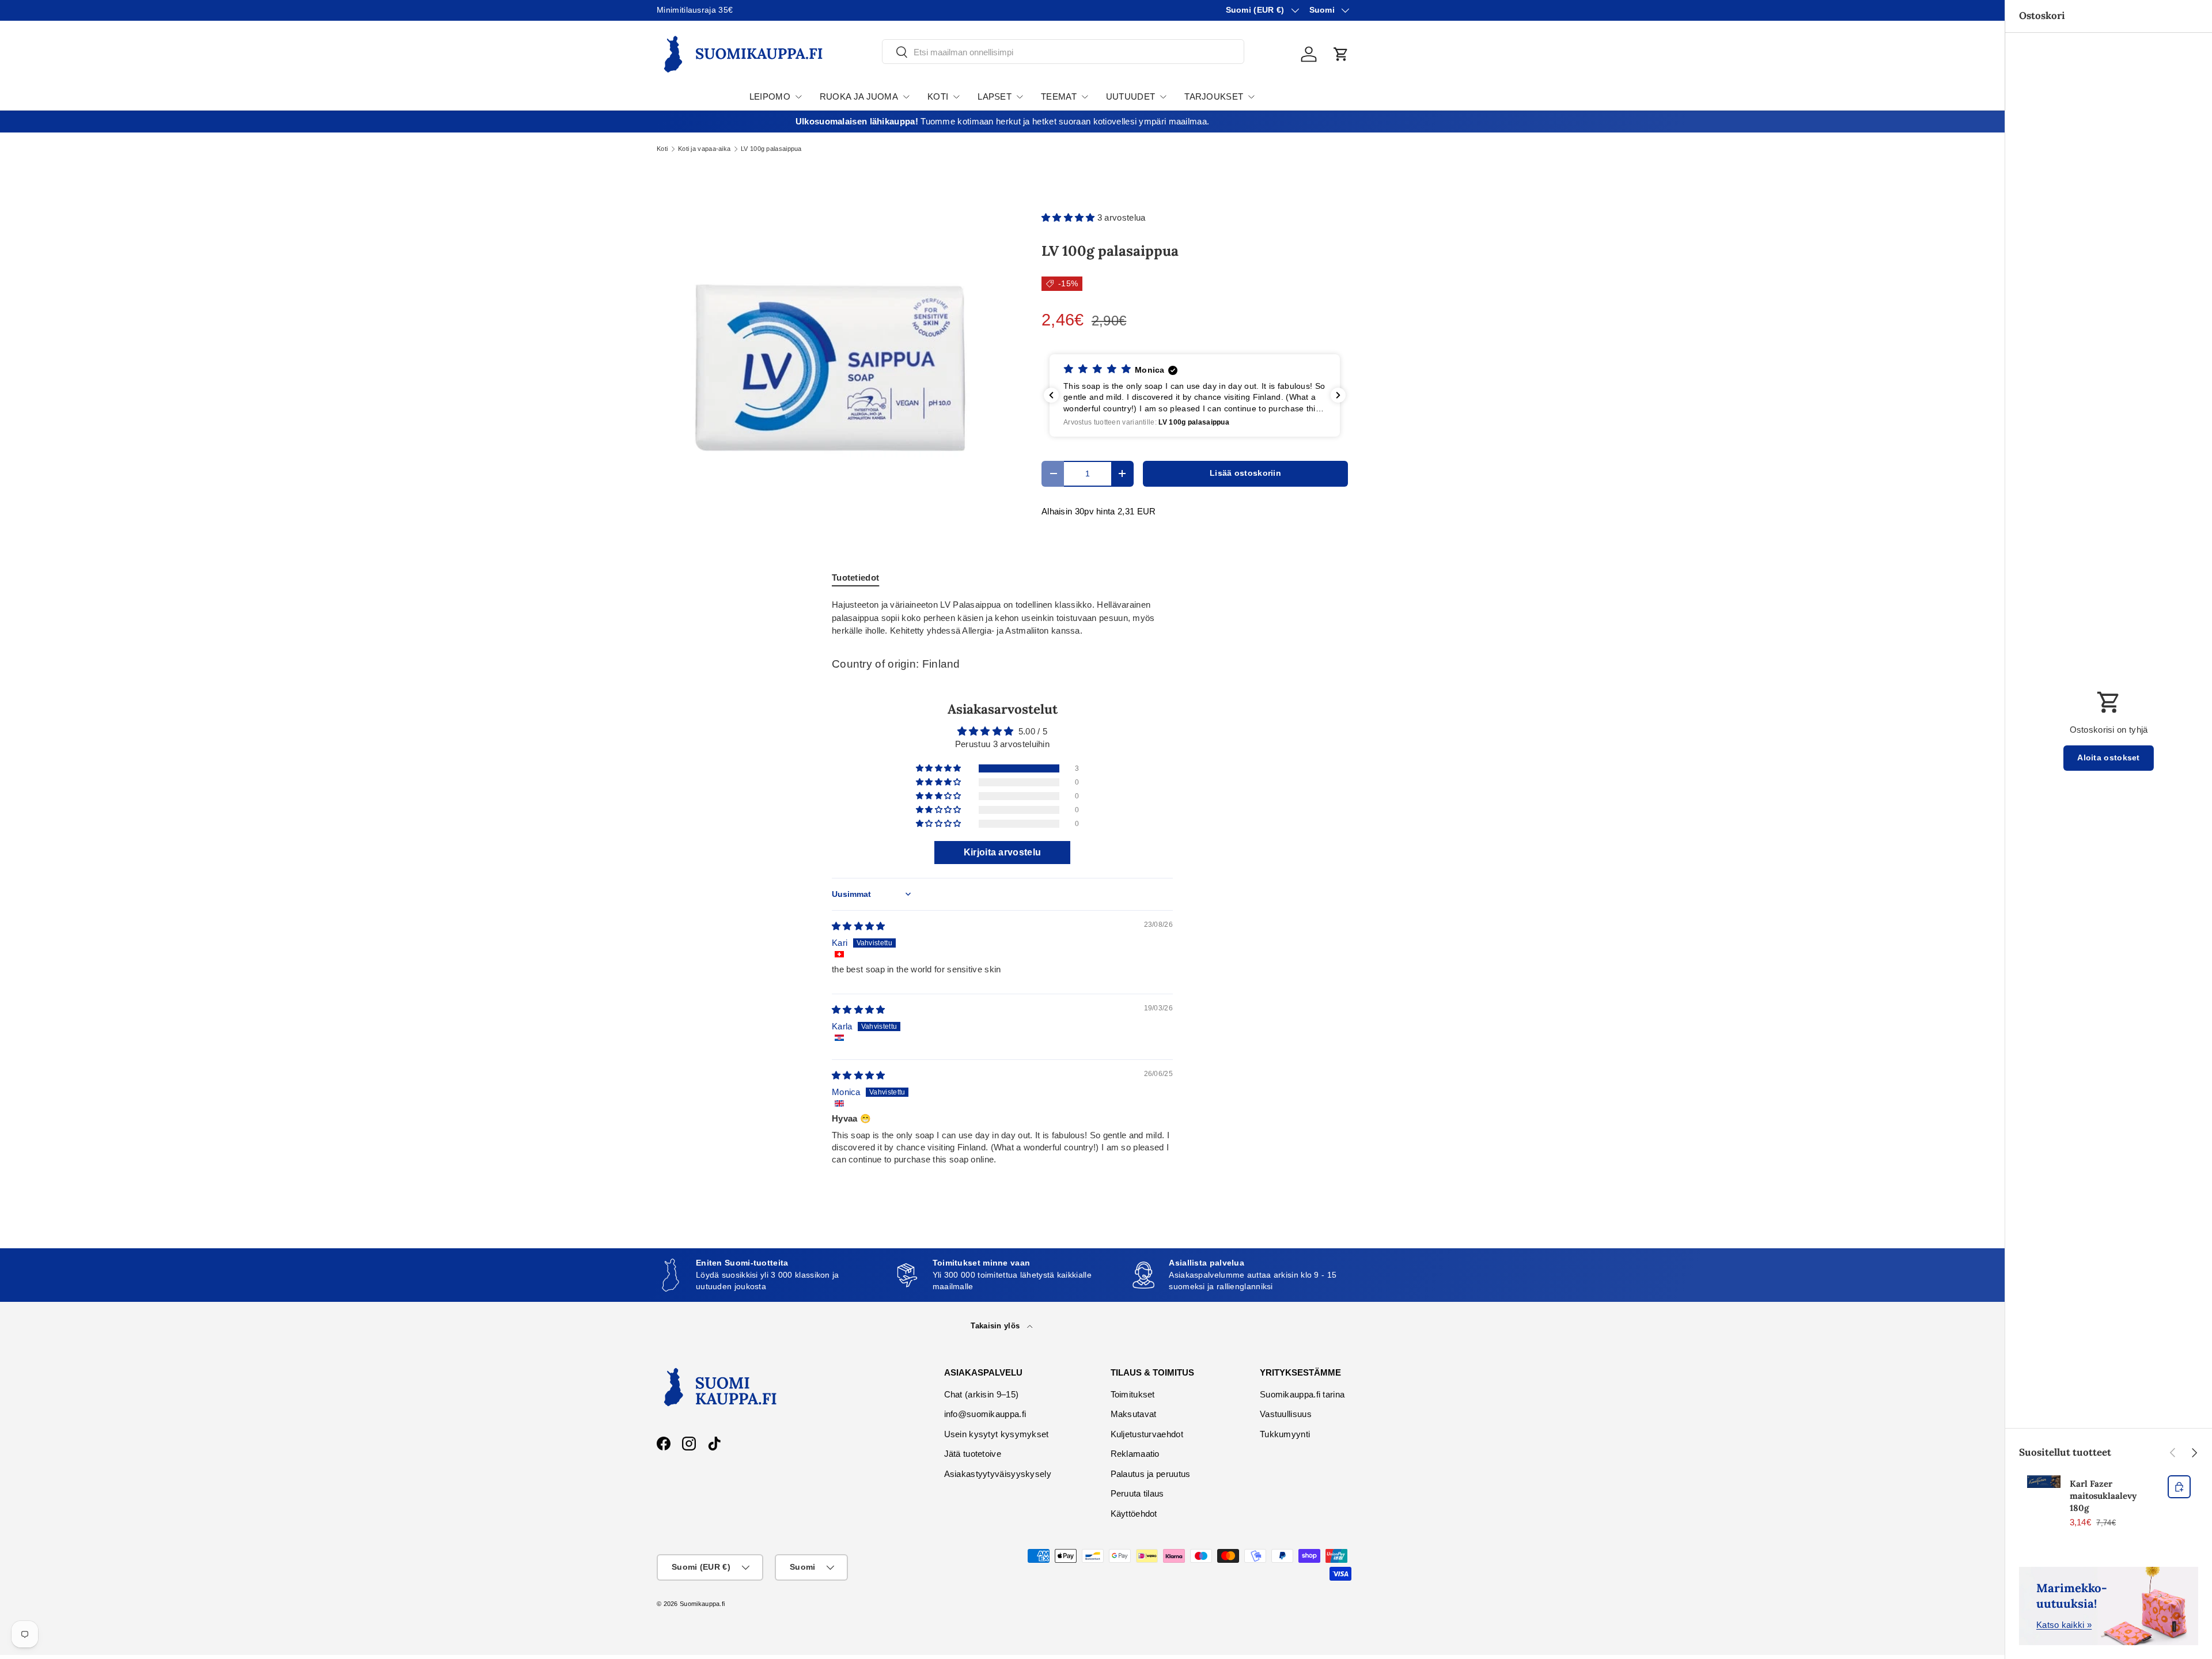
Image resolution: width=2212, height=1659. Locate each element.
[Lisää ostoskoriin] (2179, 1487)
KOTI (938, 96)
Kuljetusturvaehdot (1147, 1434)
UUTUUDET (1130, 96)
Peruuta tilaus (1137, 1493)
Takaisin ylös (996, 1326)
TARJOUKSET (1214, 96)
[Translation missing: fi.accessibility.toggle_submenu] (798, 97)
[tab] (855, 577)
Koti (662, 149)
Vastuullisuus (1286, 1414)
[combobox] (1063, 52)
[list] (831, 367)
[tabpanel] (1002, 618)
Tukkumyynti (1285, 1434)
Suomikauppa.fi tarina (1302, 1394)
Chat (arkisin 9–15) (982, 1394)
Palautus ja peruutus (1151, 1474)
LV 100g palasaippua (771, 149)
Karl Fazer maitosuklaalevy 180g (2103, 1496)
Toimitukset (1133, 1394)
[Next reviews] (1338, 395)
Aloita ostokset (2109, 758)
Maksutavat (1134, 1414)
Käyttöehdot (1134, 1514)
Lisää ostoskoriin (1245, 473)
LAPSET (995, 96)
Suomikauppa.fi (702, 1604)
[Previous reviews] (1051, 395)
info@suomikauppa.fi (985, 1414)
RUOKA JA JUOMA (859, 96)
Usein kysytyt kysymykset (997, 1434)
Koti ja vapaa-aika (704, 149)
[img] (859, 926)
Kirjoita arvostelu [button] (1002, 852)
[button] (1341, 54)
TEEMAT (1059, 96)
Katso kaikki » (2064, 1625)
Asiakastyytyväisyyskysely (998, 1474)
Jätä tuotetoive (973, 1454)
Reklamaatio (1135, 1454)
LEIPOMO (770, 96)
